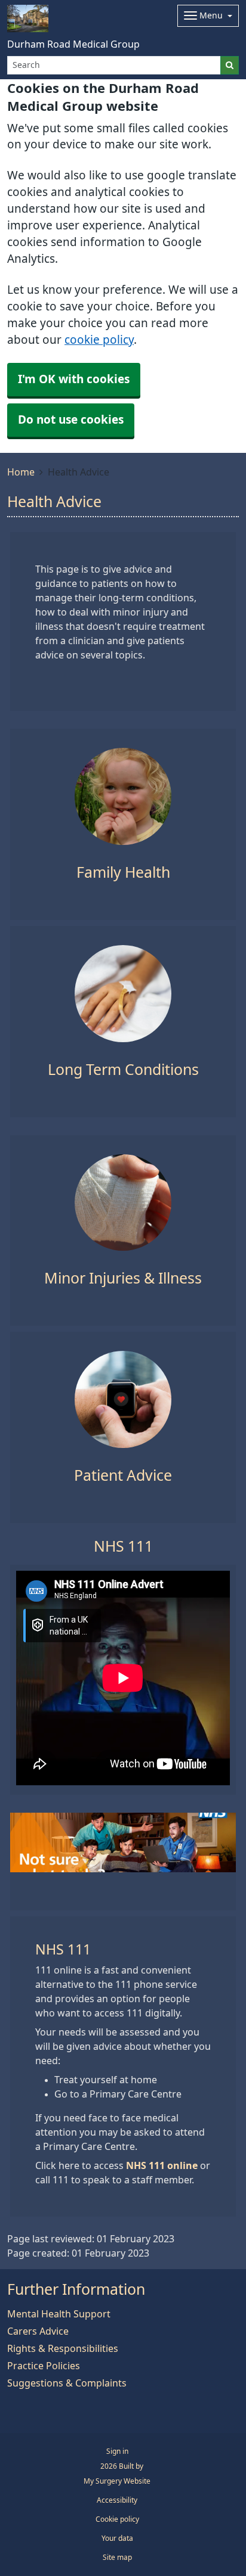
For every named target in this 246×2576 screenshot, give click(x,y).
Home (21, 472)
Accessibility (117, 2500)
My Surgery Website (117, 2481)
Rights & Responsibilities (63, 2348)
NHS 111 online (162, 2165)
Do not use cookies (71, 420)
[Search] (230, 65)
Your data (117, 2538)
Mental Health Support (59, 2314)
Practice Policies (44, 2366)
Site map (117, 2558)
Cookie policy (117, 2519)
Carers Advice (38, 2331)
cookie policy (99, 340)
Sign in (117, 2451)
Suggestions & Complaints (67, 2383)
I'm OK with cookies (74, 379)
